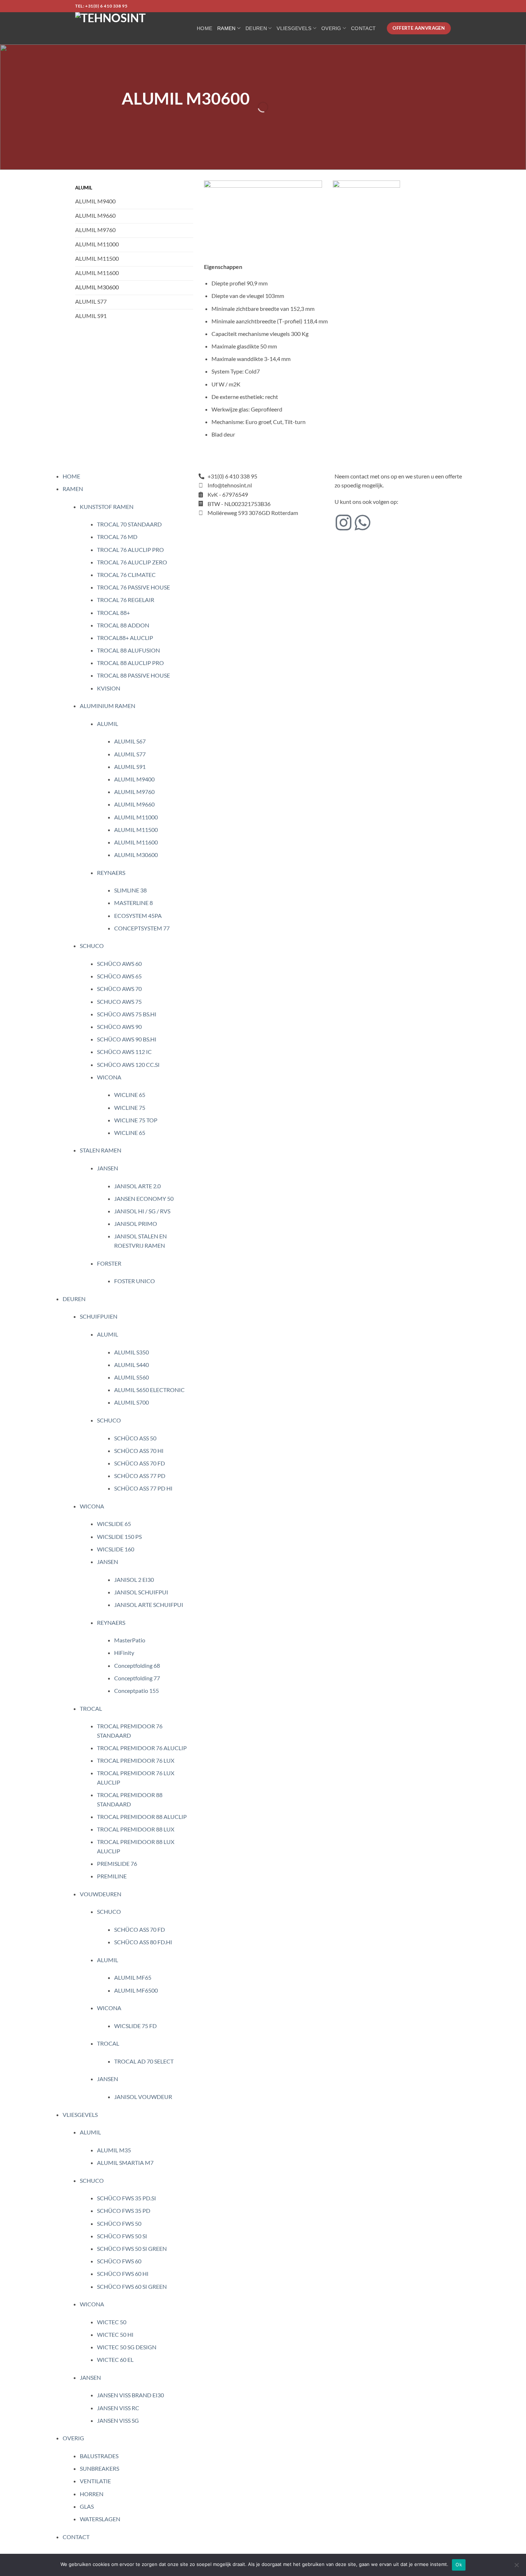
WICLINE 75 (130, 1108)
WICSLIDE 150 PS (119, 1537)
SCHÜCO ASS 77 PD (140, 1476)
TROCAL (91, 1708)
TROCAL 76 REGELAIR (126, 600)
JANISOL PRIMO (136, 1224)
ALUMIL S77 (130, 754)
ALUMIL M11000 (136, 817)
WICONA (109, 1077)
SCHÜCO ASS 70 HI (139, 1451)
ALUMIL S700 (131, 1402)
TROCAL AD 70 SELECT (144, 2061)
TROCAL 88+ (113, 613)
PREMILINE (112, 1876)
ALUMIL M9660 (134, 804)
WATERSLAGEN (100, 2519)
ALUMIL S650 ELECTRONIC (149, 1390)
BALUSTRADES (99, 2456)
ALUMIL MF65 (133, 1977)
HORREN (92, 2494)
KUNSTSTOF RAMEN (107, 507)
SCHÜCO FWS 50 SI (122, 2236)
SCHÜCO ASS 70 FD (140, 1463)
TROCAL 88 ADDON (123, 625)
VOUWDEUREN (101, 1894)
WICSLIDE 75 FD (135, 2026)
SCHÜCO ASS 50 (135, 1438)
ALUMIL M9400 (134, 779)
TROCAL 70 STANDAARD (129, 524)
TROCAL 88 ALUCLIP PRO (130, 663)
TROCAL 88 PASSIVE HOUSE (133, 675)
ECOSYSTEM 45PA (138, 916)
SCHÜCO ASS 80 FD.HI (143, 1942)
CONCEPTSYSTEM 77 (142, 928)
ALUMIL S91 (130, 767)
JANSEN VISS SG (118, 2420)
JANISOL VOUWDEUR (143, 2097)
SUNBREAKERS (99, 2468)
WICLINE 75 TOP (136, 1120)
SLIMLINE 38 (130, 890)
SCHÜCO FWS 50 (119, 2223)
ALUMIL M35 (114, 2150)
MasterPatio (130, 1640)
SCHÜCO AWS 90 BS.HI (127, 1039)
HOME (204, 28)
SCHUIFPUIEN (99, 1316)
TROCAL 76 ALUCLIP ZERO (132, 562)
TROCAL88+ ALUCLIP (125, 638)
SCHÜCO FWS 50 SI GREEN (132, 2248)
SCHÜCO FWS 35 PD (124, 2211)
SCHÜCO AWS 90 (119, 1027)
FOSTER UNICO (135, 1281)
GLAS (87, 2506)
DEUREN (256, 28)
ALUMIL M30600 (136, 855)
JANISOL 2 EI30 (134, 1580)
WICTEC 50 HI (115, 2334)
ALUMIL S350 (131, 1352)
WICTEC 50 (112, 2322)
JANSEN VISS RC (118, 2408)
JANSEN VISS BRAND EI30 (130, 2395)
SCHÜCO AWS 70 (119, 989)
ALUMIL (108, 724)
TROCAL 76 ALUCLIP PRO (130, 550)
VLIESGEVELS (294, 28)
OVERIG (331, 28)
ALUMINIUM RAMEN (108, 706)
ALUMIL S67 (130, 741)
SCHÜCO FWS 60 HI (123, 2274)
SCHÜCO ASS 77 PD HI (143, 1488)
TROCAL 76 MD (117, 537)
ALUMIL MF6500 (136, 1990)
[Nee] (516, 2567)
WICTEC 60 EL (115, 2360)
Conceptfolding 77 (137, 1678)
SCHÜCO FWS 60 (119, 2261)
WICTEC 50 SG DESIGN (127, 2347)
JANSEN (108, 1168)
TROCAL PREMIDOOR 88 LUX (136, 1829)
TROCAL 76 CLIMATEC (126, 575)
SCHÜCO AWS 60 (119, 964)
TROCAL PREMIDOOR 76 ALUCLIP (142, 1748)
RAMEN (226, 28)
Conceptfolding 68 (137, 1665)
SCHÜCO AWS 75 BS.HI (127, 1014)
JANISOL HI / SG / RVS (142, 1211)
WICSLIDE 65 (114, 1524)
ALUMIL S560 (131, 1377)
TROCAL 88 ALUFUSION (128, 650)
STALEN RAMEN (101, 1150)
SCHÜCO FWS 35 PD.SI (126, 2198)
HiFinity (124, 1653)
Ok (459, 2565)
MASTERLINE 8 (133, 903)
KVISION (109, 688)
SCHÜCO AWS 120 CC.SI (128, 1065)
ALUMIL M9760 (134, 792)
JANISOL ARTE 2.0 (137, 1186)
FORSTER (109, 1263)
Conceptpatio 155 (137, 1691)
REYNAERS (111, 873)
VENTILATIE (95, 2481)
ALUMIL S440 (131, 1365)
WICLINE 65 (130, 1095)
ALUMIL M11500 (136, 830)
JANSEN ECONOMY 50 (144, 1198)
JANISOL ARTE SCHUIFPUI (149, 1605)
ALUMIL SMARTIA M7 (125, 2163)
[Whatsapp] (362, 523)
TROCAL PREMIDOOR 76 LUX (136, 1760)
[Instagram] (344, 523)
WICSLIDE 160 (116, 1549)
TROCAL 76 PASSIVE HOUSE (133, 587)
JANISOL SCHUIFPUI (141, 1592)
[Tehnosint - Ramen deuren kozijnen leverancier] (131, 28)
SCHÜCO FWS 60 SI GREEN (132, 2286)
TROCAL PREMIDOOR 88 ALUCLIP (142, 1817)
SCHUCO (92, 946)
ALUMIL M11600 (136, 842)
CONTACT (363, 28)
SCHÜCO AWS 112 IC (124, 1052)
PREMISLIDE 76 (117, 1864)
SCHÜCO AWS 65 (119, 976)
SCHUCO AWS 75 (119, 1001)
